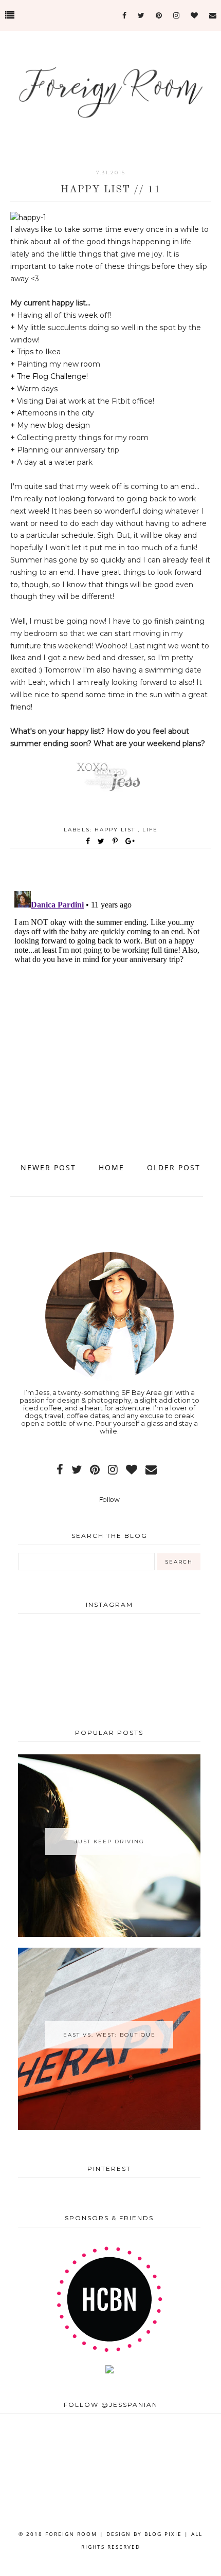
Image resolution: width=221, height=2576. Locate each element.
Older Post (174, 1167)
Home (112, 1167)
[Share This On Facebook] (88, 841)
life (150, 830)
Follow (109, 1500)
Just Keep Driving (109, 1842)
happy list (116, 830)
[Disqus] (110, 1015)
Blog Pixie (163, 2534)
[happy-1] (28, 217)
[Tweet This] (103, 841)
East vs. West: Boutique (109, 2035)
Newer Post (48, 1167)
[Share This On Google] (131, 841)
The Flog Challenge (52, 376)
